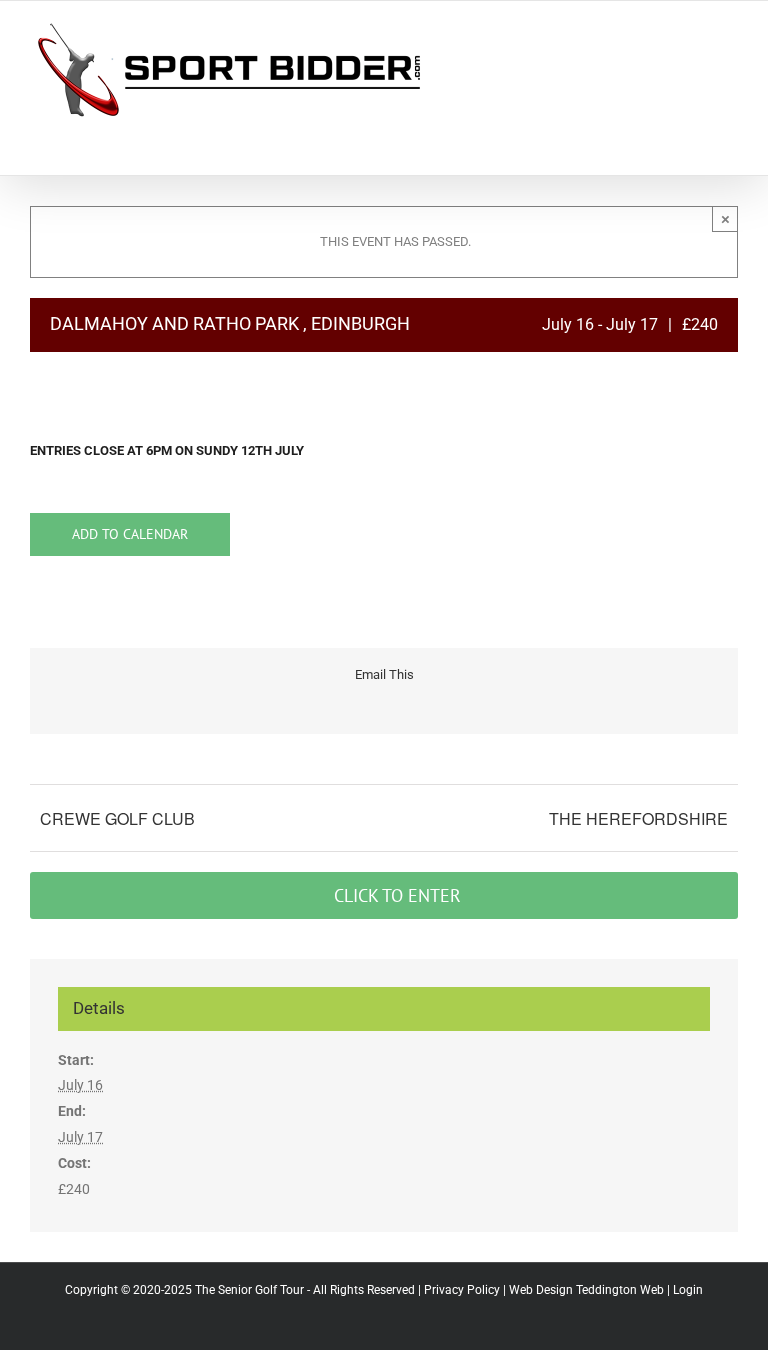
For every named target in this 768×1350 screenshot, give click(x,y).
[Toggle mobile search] (694, 31)
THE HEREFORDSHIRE (638, 818)
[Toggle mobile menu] (730, 31)
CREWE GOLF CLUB (117, 818)
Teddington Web (620, 1290)
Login (688, 1290)
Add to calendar (130, 534)
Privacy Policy (462, 1290)
